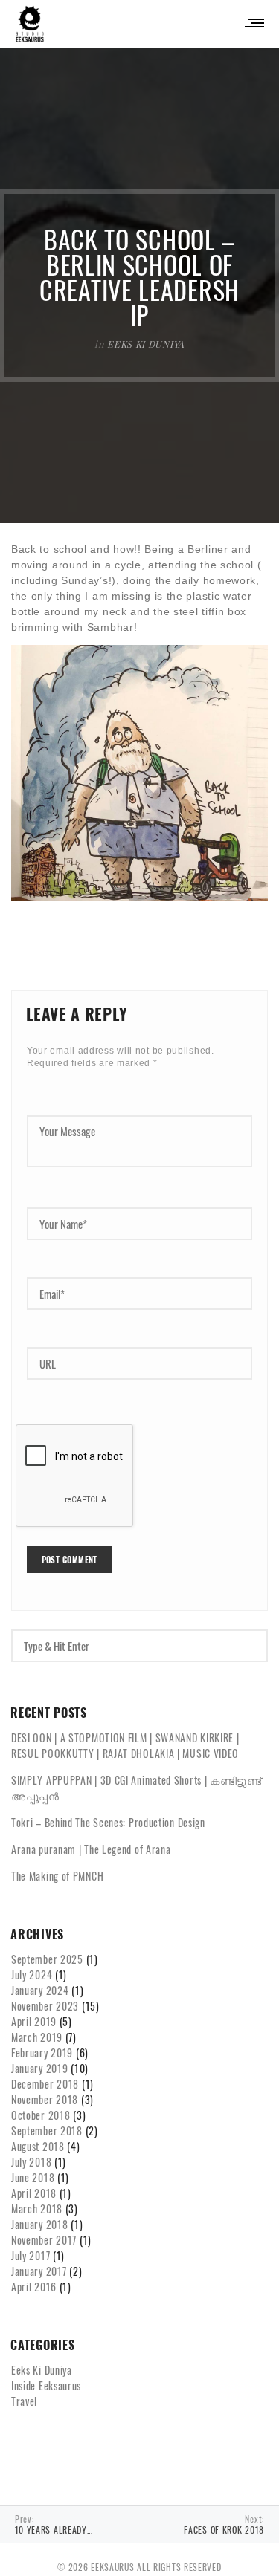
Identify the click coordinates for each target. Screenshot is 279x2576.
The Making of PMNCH (57, 1876)
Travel (24, 2401)
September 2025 (47, 1959)
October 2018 (41, 2115)
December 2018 (45, 2084)
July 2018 (31, 2162)
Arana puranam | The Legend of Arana (91, 1849)
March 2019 (37, 2037)
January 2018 (39, 2224)
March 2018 (37, 2209)
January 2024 (40, 1990)
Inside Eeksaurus (46, 2385)
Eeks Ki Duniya (146, 344)
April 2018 (34, 2193)
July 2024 (32, 1975)
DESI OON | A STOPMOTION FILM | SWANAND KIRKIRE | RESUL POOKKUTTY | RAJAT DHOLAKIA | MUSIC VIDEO (125, 1745)
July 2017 (31, 2255)
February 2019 (42, 2053)
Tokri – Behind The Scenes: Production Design (108, 1822)
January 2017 (39, 2271)
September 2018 (47, 2131)
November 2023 (45, 2006)
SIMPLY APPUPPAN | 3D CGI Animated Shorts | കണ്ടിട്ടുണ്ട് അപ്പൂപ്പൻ (137, 1788)
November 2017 (44, 2240)
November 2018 (45, 2099)
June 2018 (33, 2177)
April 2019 (34, 2021)
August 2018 (38, 2146)
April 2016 (34, 2287)
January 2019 (39, 2068)
